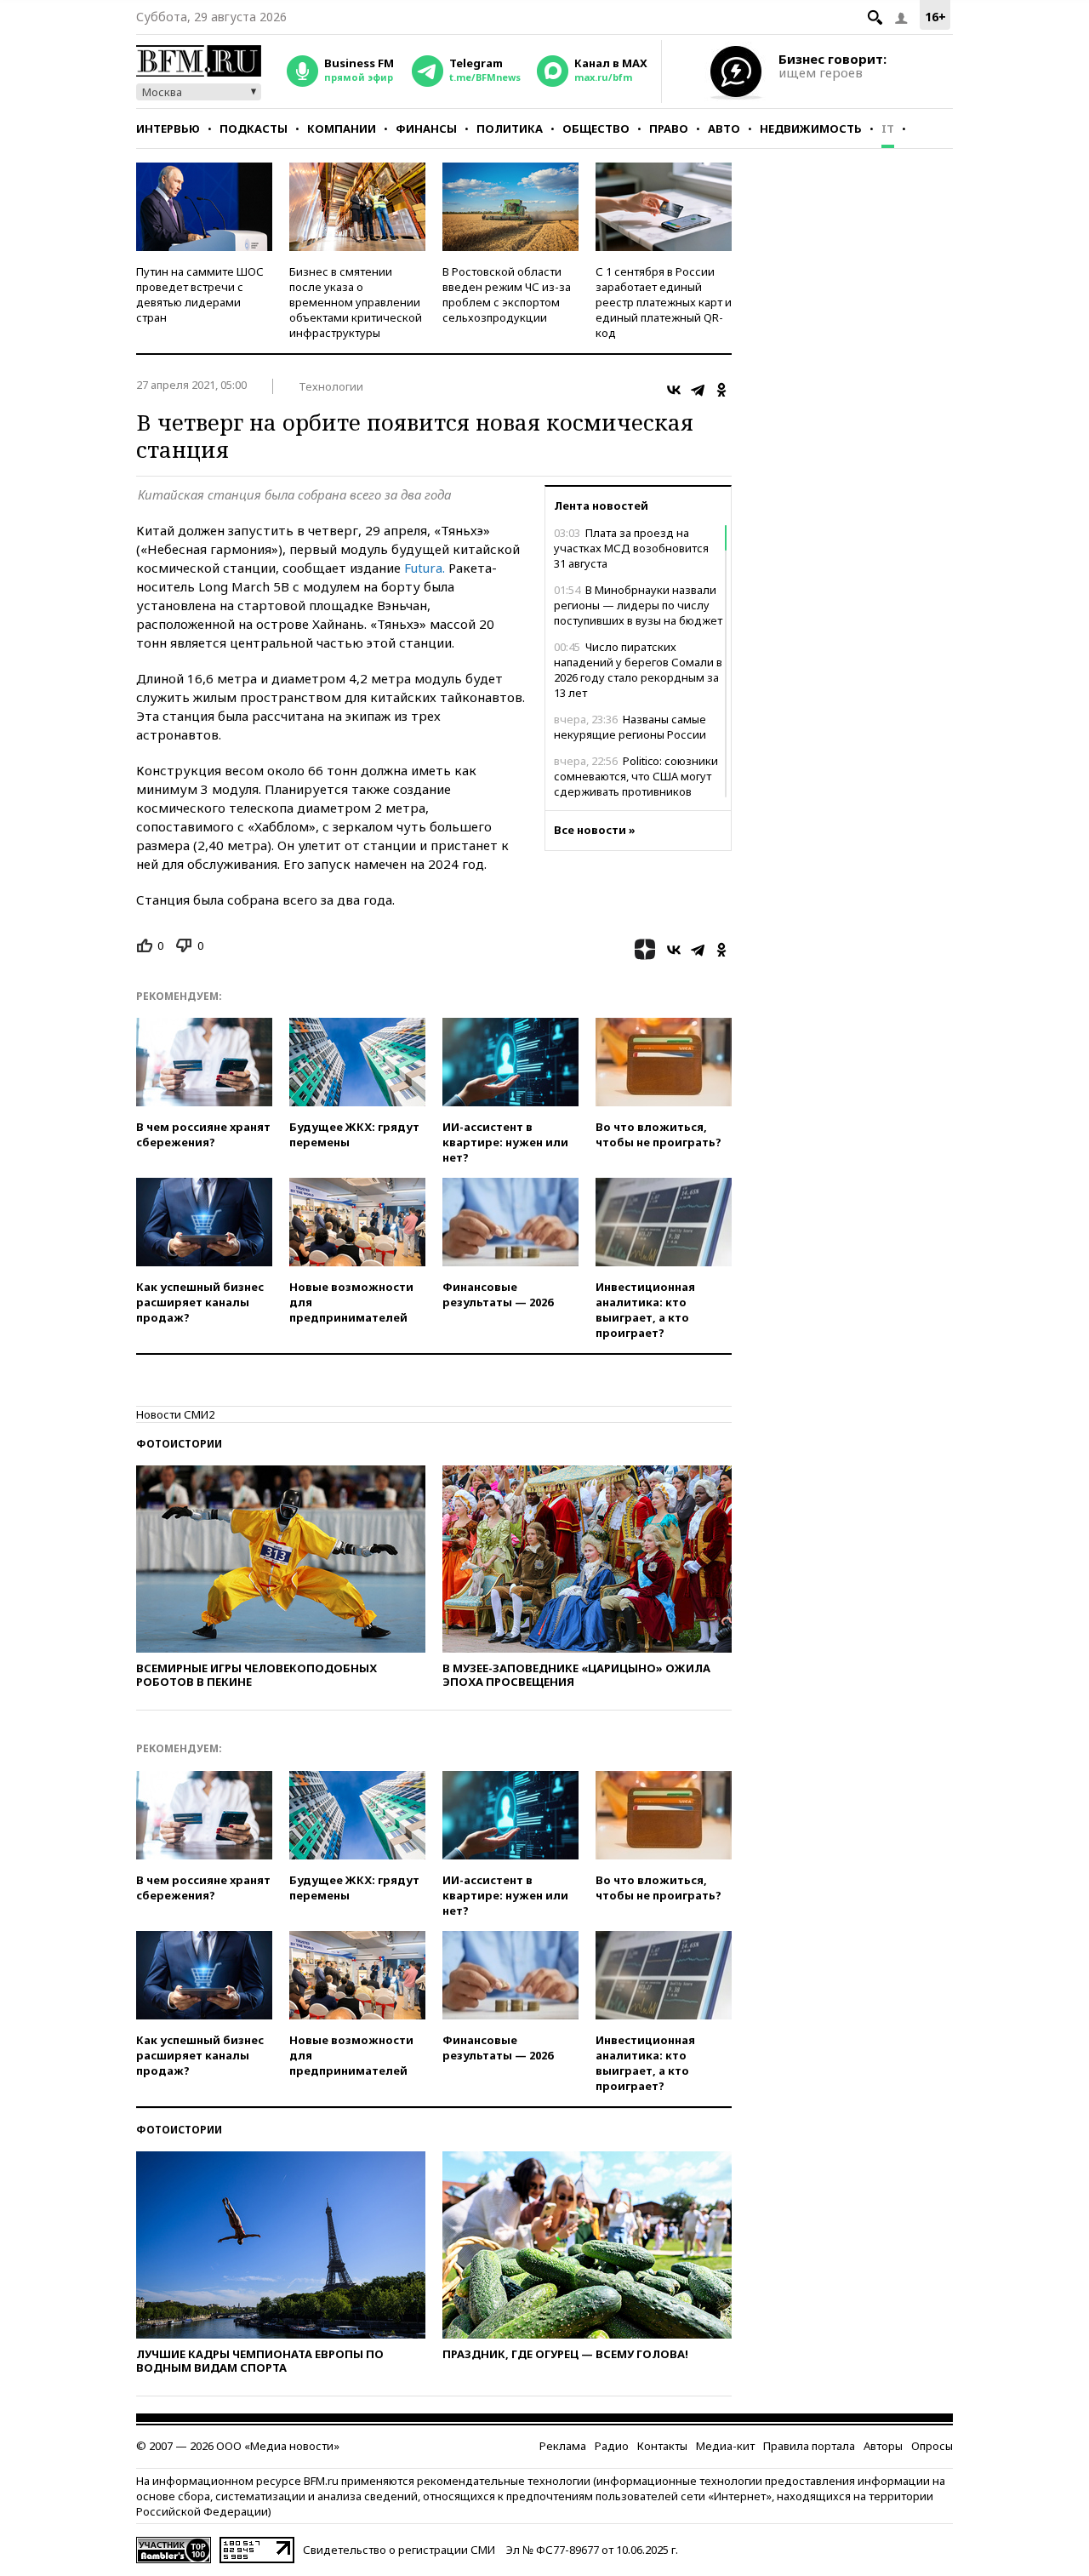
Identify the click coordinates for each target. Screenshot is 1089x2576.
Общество (596, 129)
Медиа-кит (725, 2446)
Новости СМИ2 (175, 1414)
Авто (724, 129)
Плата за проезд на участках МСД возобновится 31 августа (631, 548)
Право (669, 129)
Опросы (932, 2446)
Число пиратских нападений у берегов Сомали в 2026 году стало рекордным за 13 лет (638, 670)
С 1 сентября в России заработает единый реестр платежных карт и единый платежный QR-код (664, 302)
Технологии (331, 386)
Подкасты (254, 129)
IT (888, 129)
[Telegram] (698, 390)
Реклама (563, 2446)
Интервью (168, 129)
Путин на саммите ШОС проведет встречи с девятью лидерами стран (200, 294)
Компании (342, 129)
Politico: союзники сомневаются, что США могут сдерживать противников (636, 776)
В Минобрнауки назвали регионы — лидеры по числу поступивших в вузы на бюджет (638, 605)
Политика (510, 129)
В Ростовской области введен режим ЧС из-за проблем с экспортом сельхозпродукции (507, 294)
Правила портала (809, 2446)
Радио (612, 2446)
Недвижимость (811, 129)
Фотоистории (179, 1444)
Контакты (662, 2446)
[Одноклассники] (721, 390)
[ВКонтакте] (674, 390)
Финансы (426, 129)
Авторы (883, 2446)
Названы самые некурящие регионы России (630, 727)
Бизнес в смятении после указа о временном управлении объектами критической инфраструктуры (356, 302)
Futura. (425, 568)
